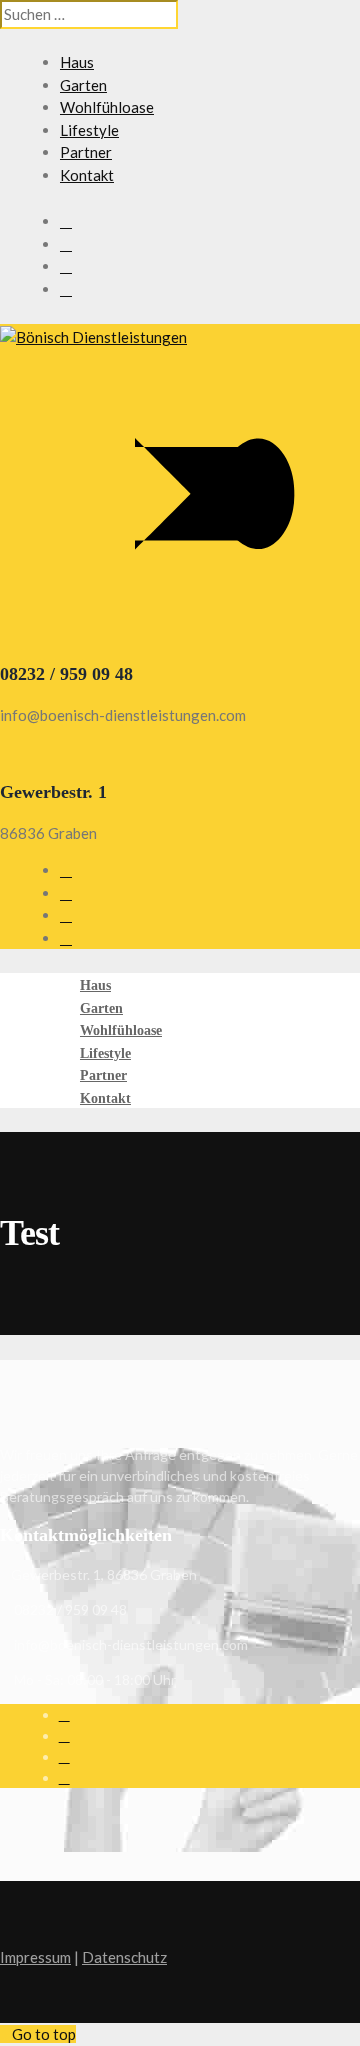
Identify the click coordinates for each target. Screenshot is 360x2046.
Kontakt (87, 175)
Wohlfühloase (107, 107)
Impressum (35, 1957)
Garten (83, 85)
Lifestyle (89, 130)
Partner (86, 152)
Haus (77, 62)
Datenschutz (124, 1957)
